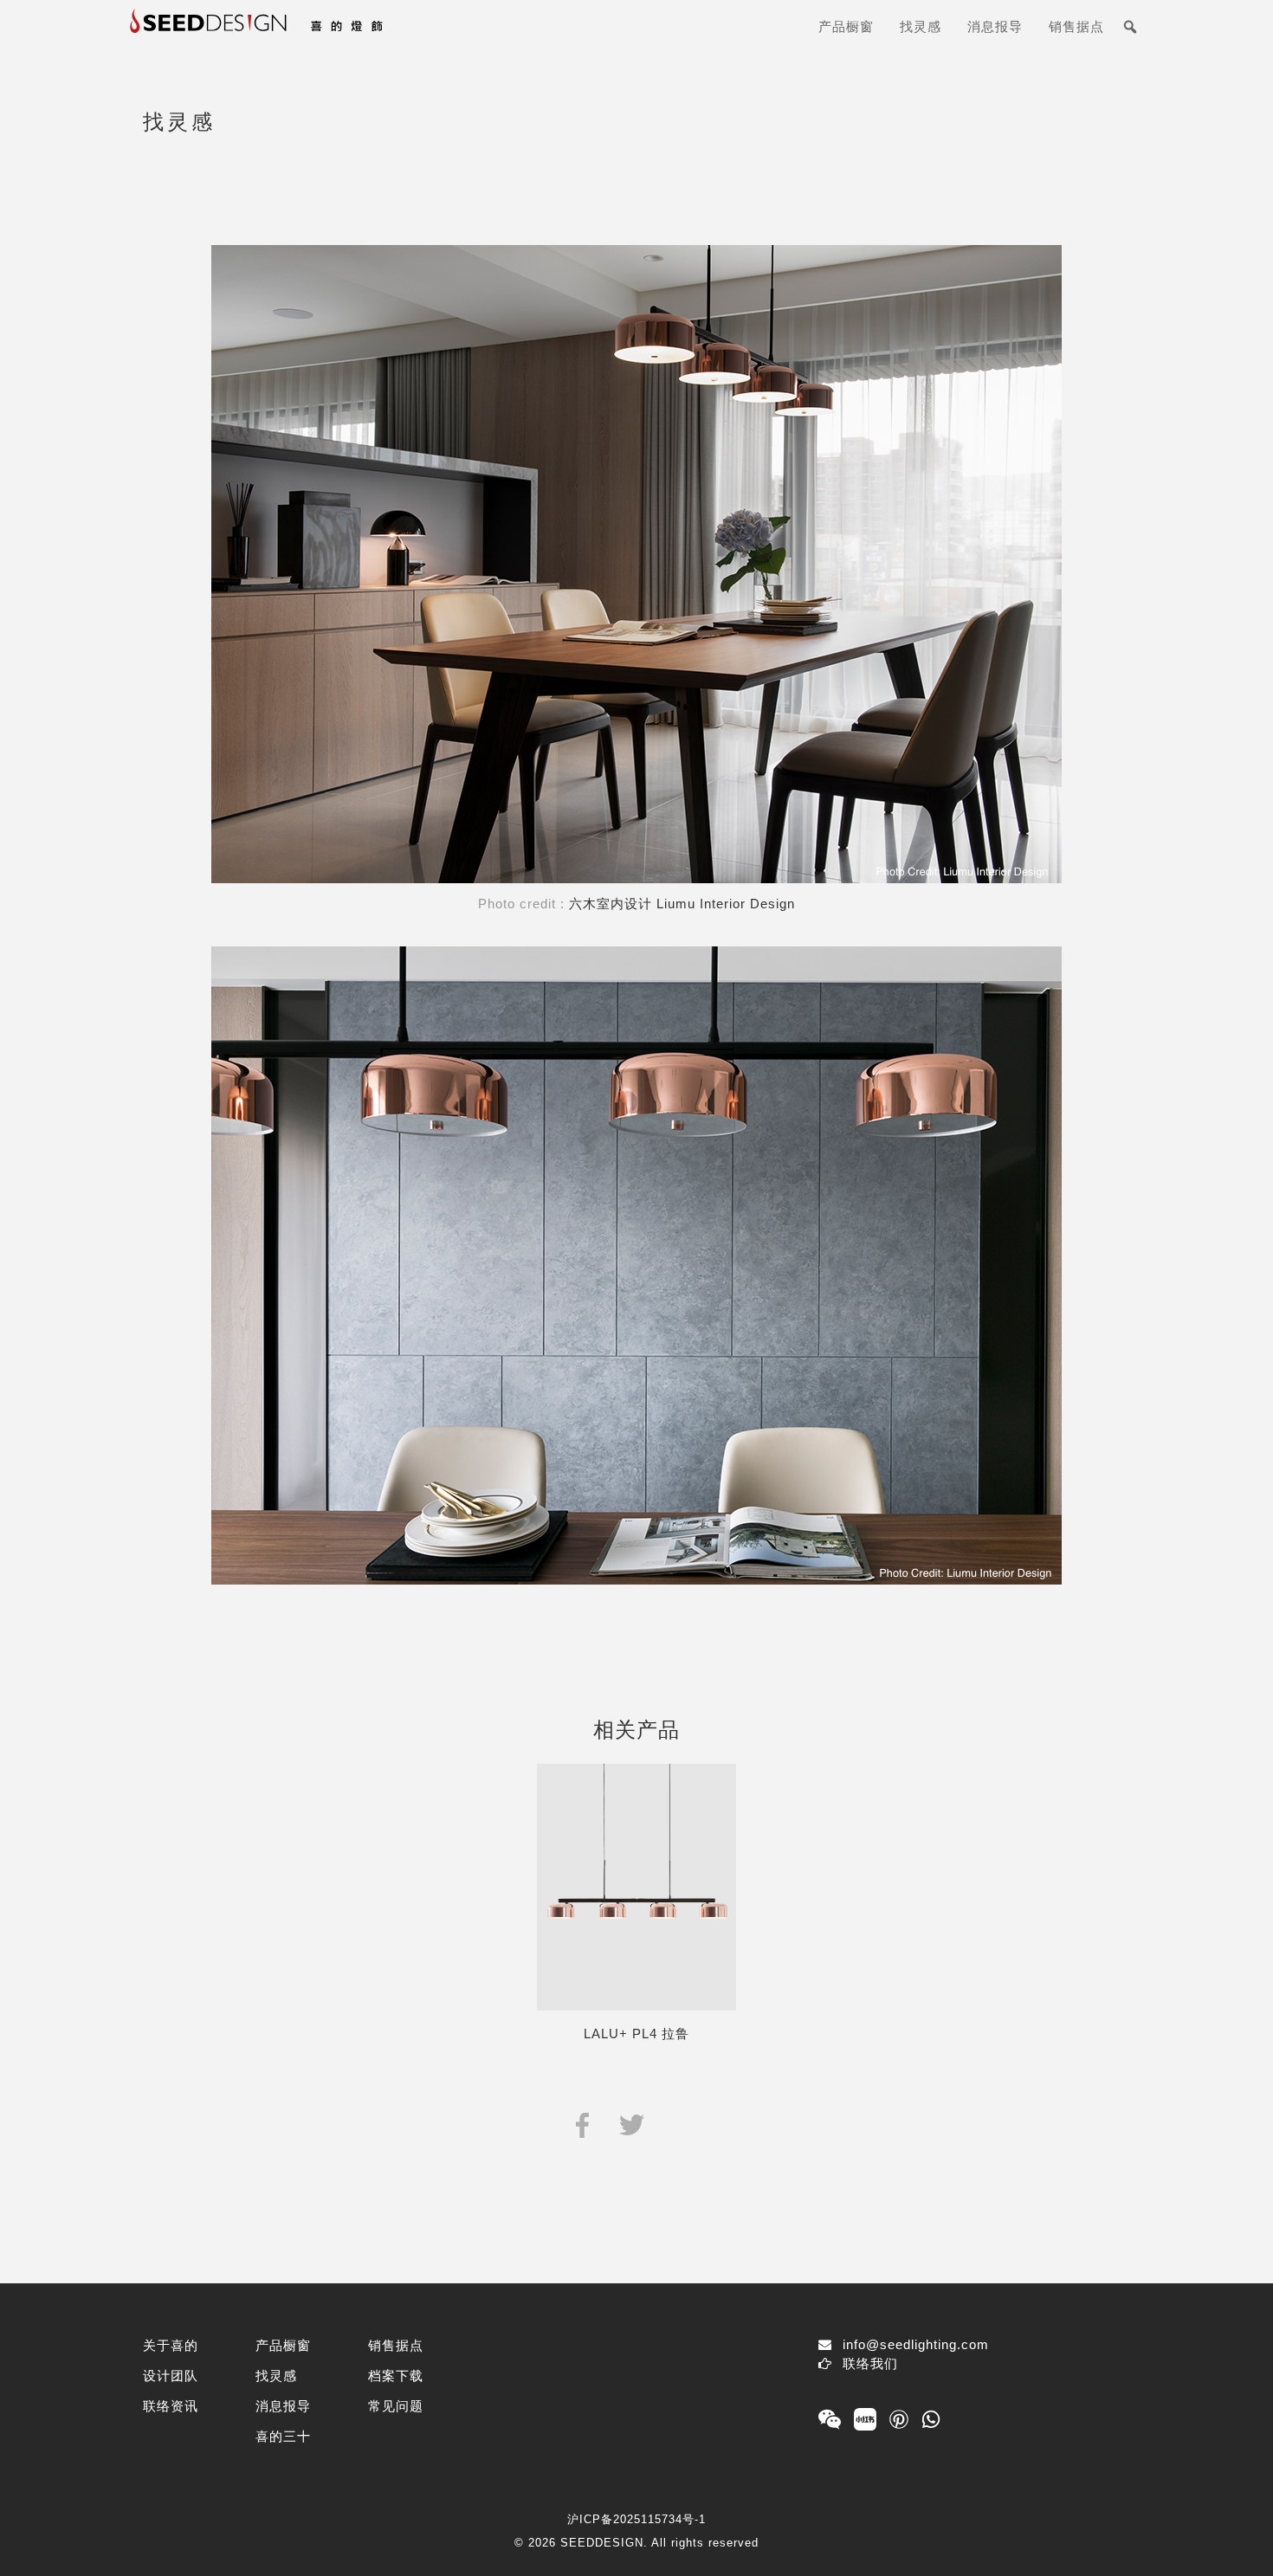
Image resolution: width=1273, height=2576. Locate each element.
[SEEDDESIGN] (299, 33)
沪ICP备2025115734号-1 (636, 2519)
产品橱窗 (846, 26)
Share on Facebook (582, 2124)
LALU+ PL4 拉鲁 (636, 2034)
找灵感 (921, 26)
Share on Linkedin (680, 2124)
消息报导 (995, 26)
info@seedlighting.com (916, 2344)
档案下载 (396, 2376)
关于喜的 (171, 2345)
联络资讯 (171, 2406)
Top (1232, 2535)
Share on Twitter (632, 2124)
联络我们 (870, 2363)
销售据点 (1076, 26)
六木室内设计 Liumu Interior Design (682, 904)
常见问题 (396, 2406)
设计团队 (171, 2376)
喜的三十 (283, 2436)
